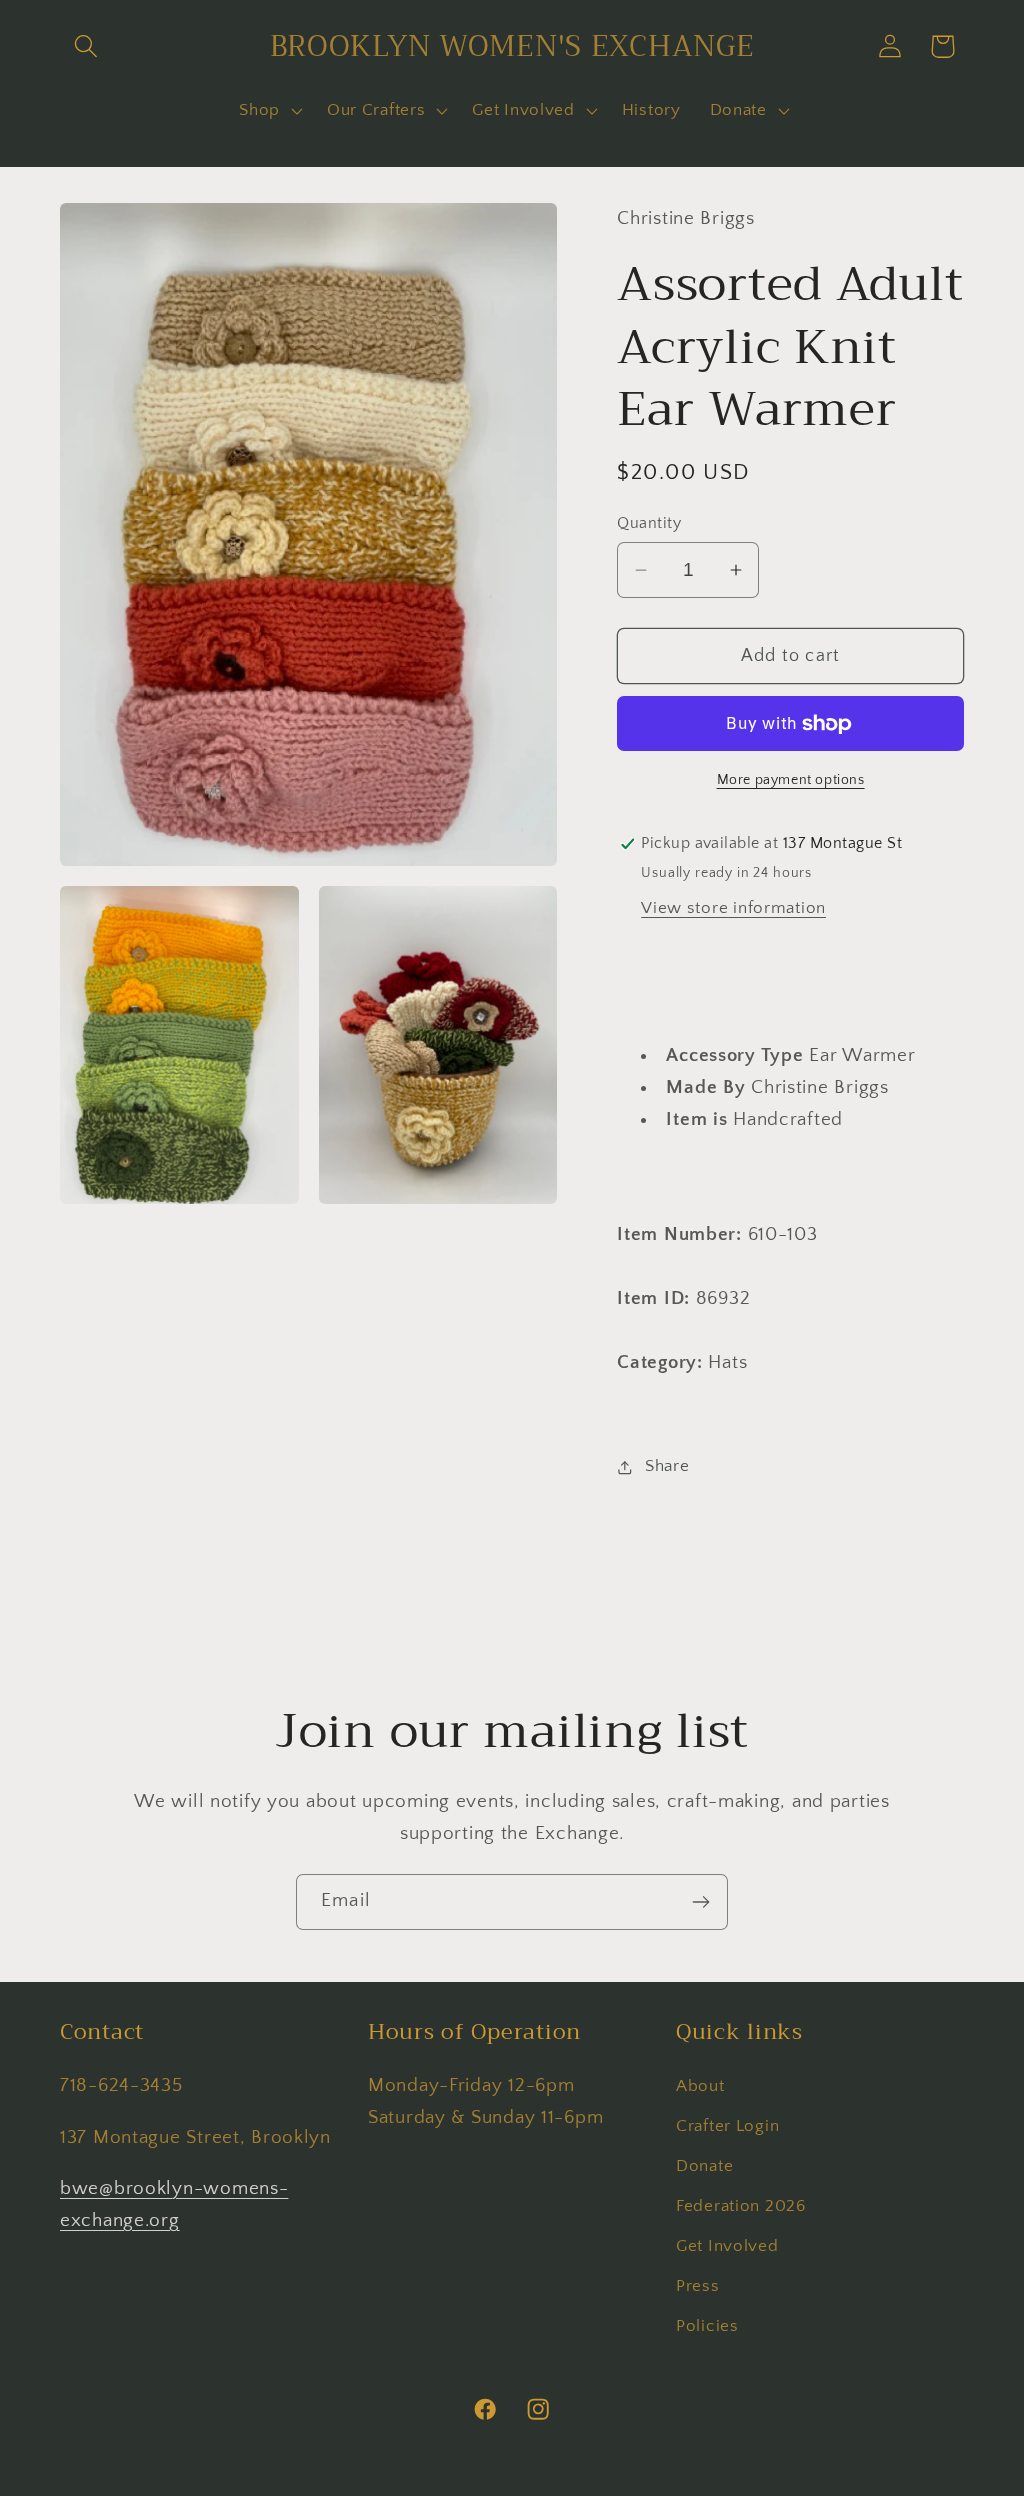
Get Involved (727, 2246)
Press (698, 2286)
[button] (86, 46)
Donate (704, 2166)
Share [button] (667, 1466)
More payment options (791, 780)
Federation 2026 (741, 2206)
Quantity (649, 523)
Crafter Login (727, 2126)
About (700, 2086)
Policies (707, 2326)
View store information (733, 908)
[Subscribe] (700, 1902)
